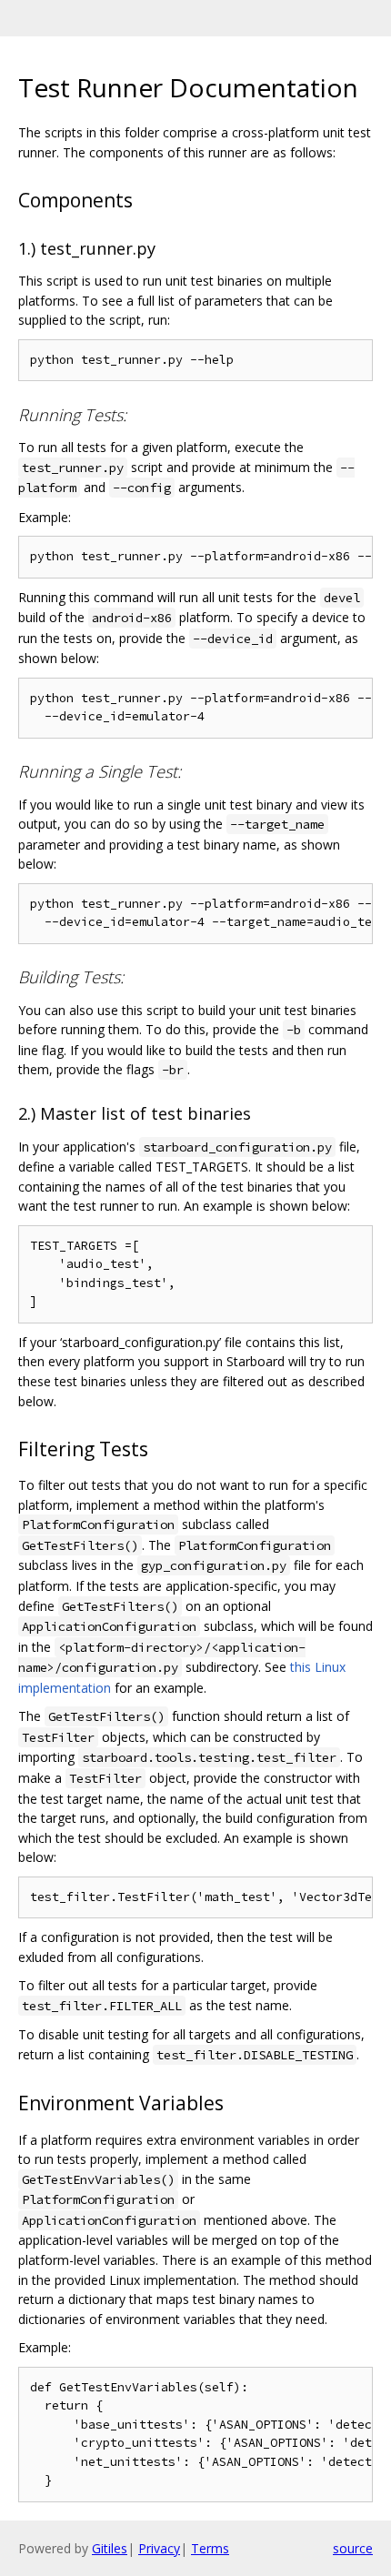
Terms (210, 2548)
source (353, 2548)
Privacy (159, 2548)
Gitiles (110, 2548)
